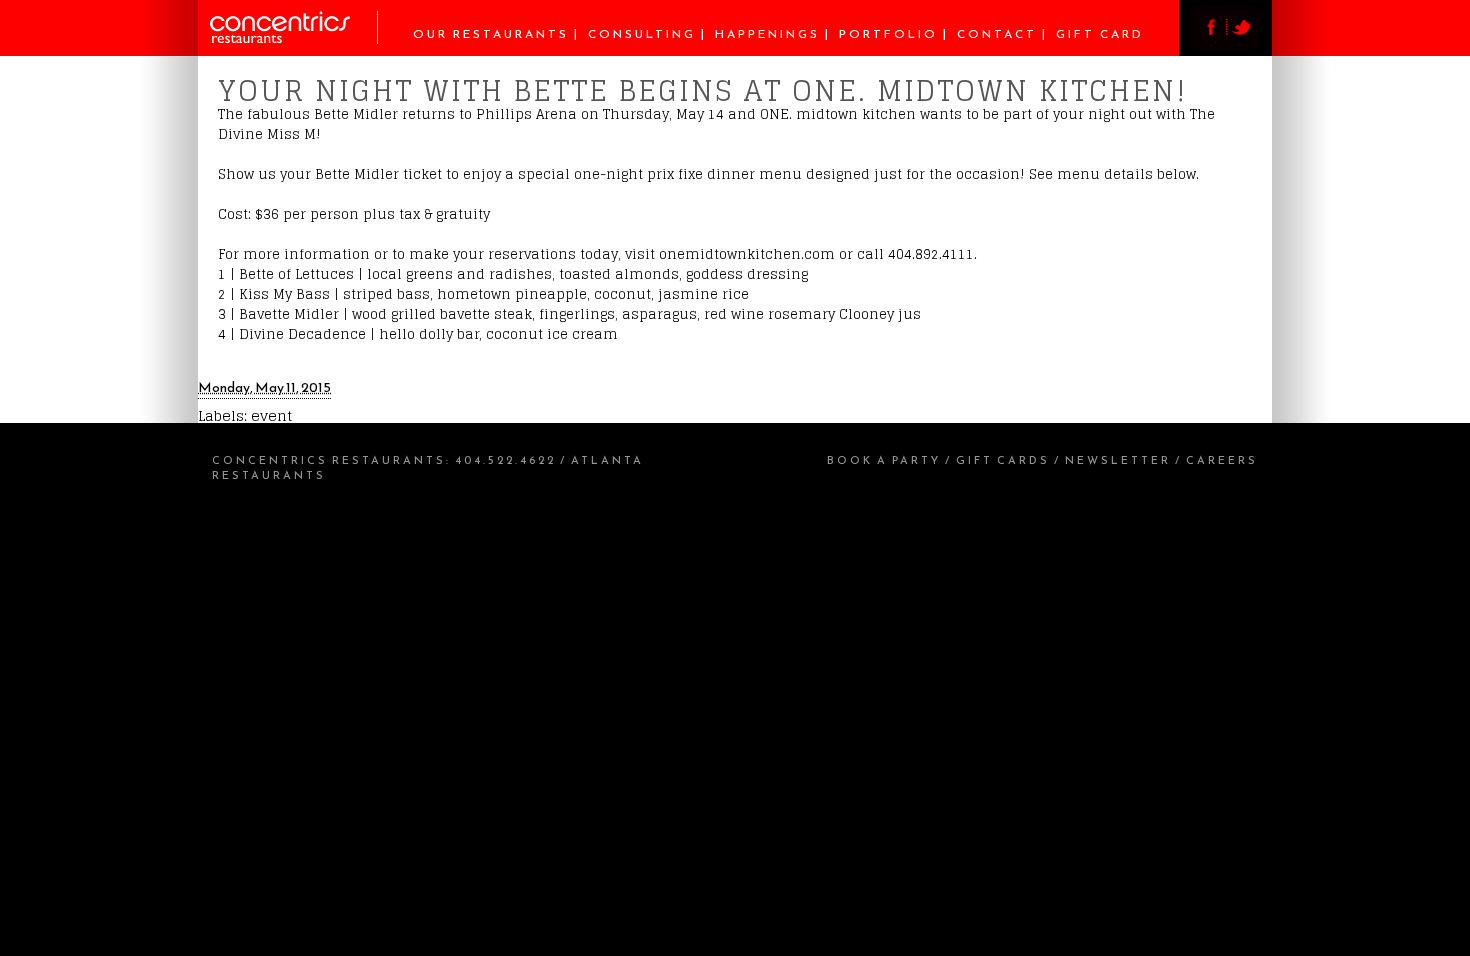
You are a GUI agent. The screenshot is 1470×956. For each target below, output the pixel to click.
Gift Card (1100, 34)
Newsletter (1118, 460)
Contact (997, 34)
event (271, 415)
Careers (1222, 460)
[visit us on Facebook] (1208, 43)
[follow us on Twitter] (1243, 43)
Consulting (642, 34)
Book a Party (884, 460)
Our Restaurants (491, 34)
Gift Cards (1003, 460)
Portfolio (888, 34)
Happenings (767, 34)
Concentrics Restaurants (329, 460)
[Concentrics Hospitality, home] (294, 38)
